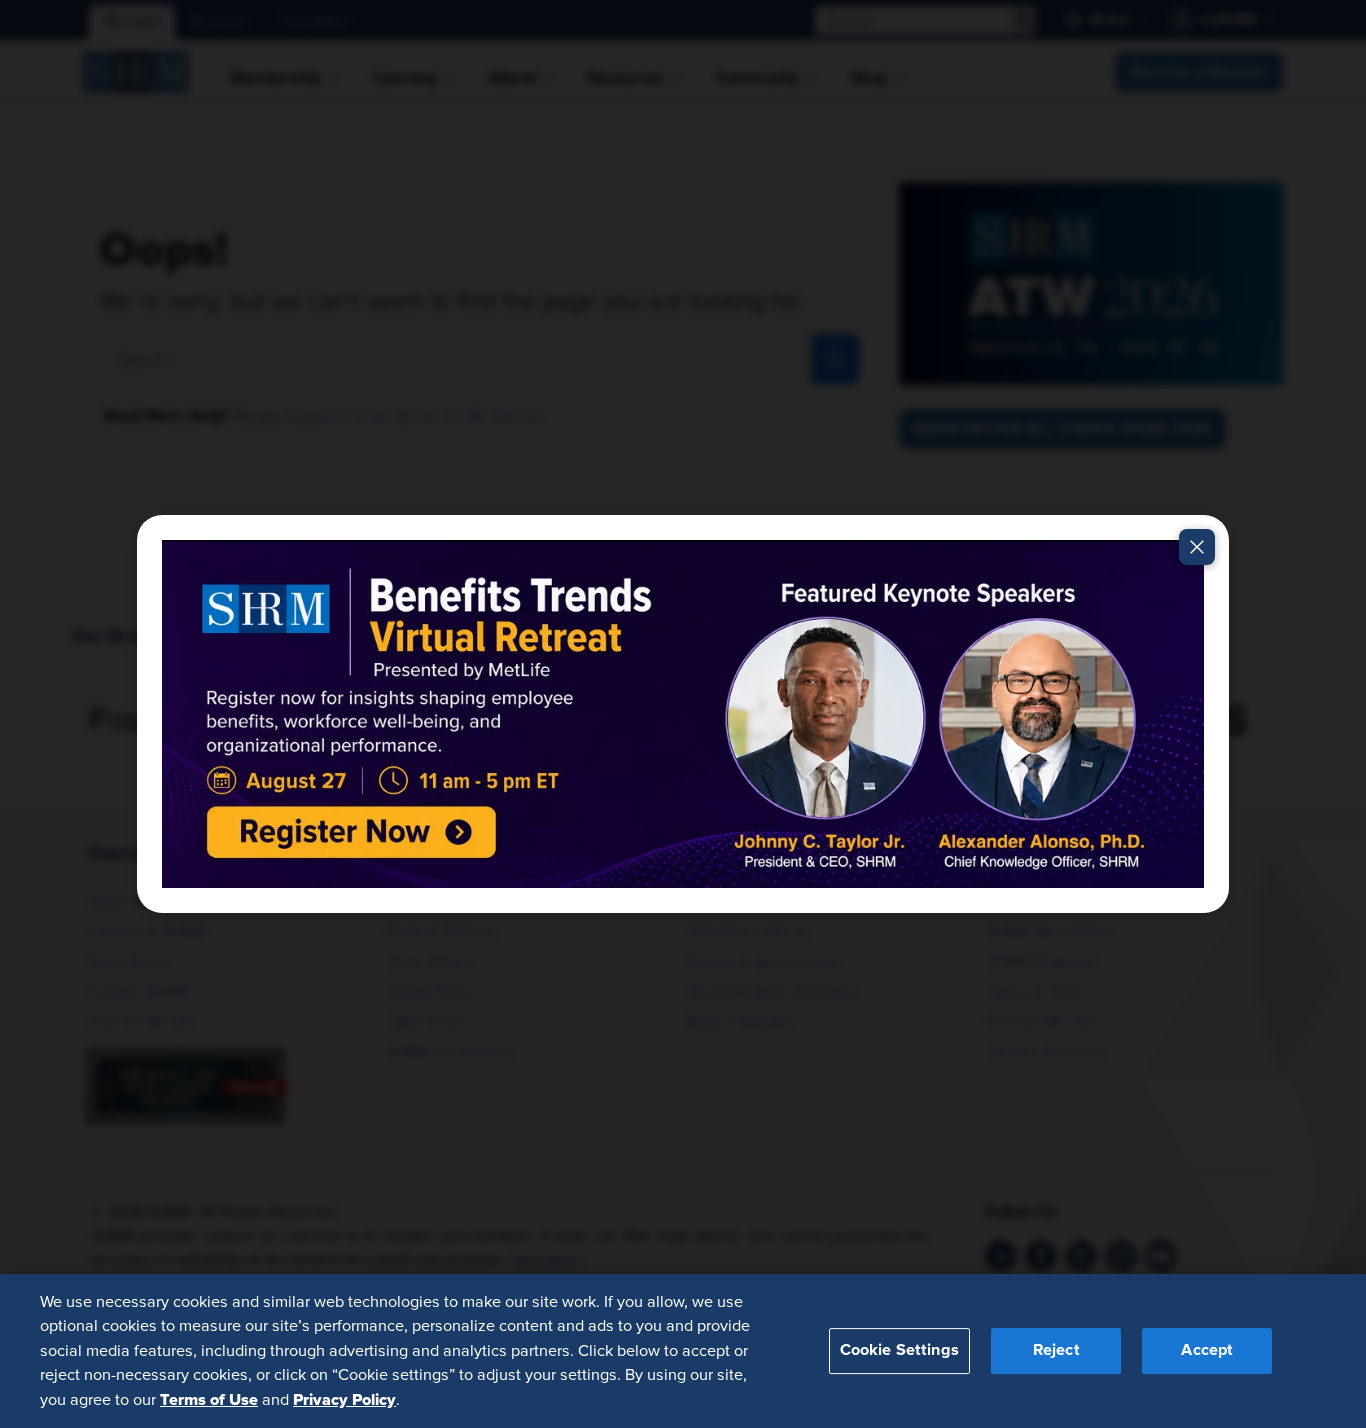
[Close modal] (1197, 547)
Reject (1056, 1350)
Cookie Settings (899, 1350)
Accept (1207, 1350)
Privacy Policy (344, 1399)
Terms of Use (209, 1399)
